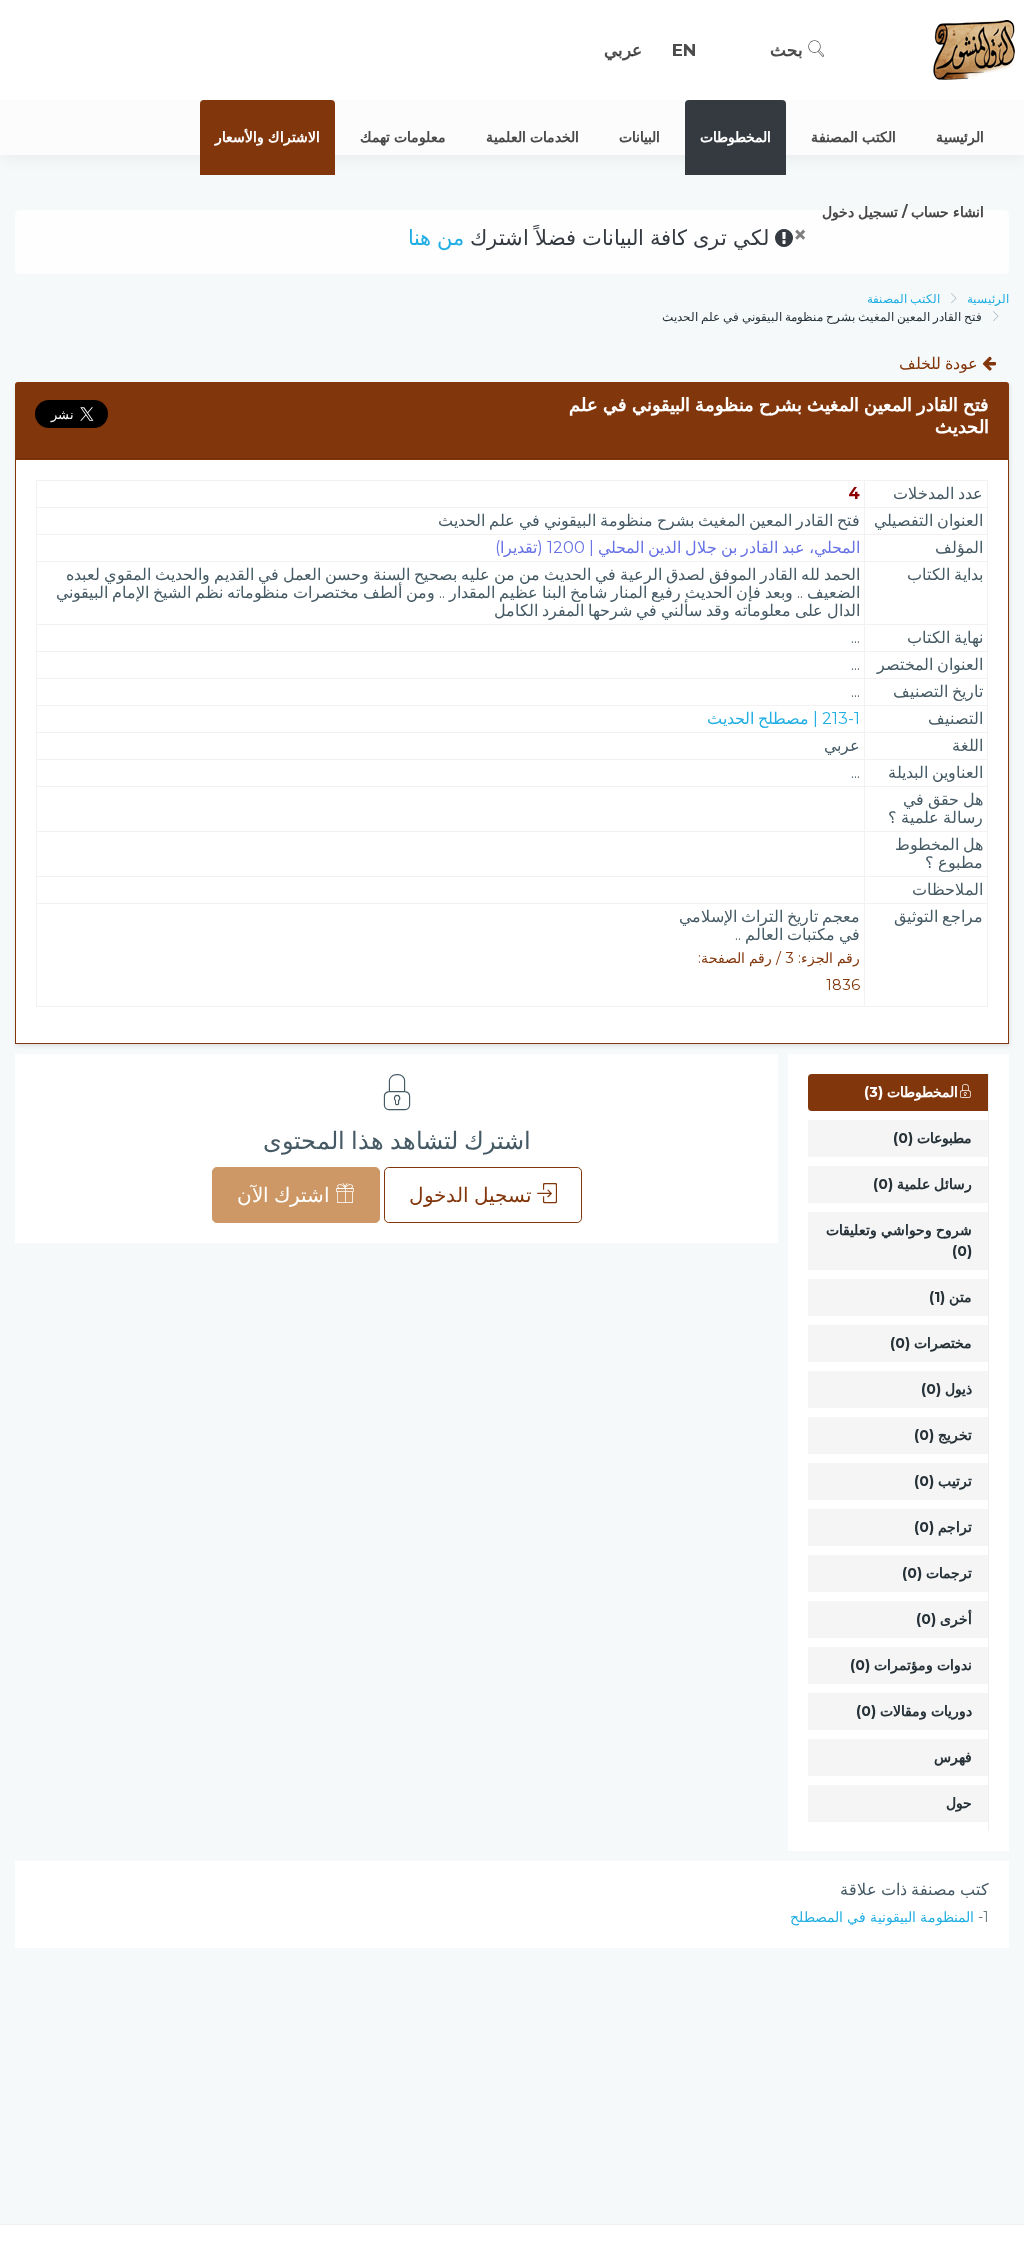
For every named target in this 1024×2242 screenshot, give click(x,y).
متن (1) (950, 1297)
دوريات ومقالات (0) (914, 1711)
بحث (789, 50)
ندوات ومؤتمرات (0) (911, 1665)
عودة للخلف (940, 363)
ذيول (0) (946, 1389)
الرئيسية (988, 298)
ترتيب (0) (943, 1481)
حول (959, 1803)
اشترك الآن (286, 1195)
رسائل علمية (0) (922, 1184)
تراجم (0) (943, 1527)
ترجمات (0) (937, 1573)
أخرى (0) (944, 1619)
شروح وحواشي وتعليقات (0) (899, 1240)
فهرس (953, 1757)
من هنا (436, 237)
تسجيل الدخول (473, 1195)
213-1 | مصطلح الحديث (783, 718)
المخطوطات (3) (911, 1092)
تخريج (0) (943, 1435)
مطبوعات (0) (932, 1138)
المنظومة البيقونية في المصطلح (882, 1917)
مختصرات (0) (931, 1343)
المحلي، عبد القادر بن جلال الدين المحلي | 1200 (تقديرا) (677, 547)
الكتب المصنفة (903, 298)
